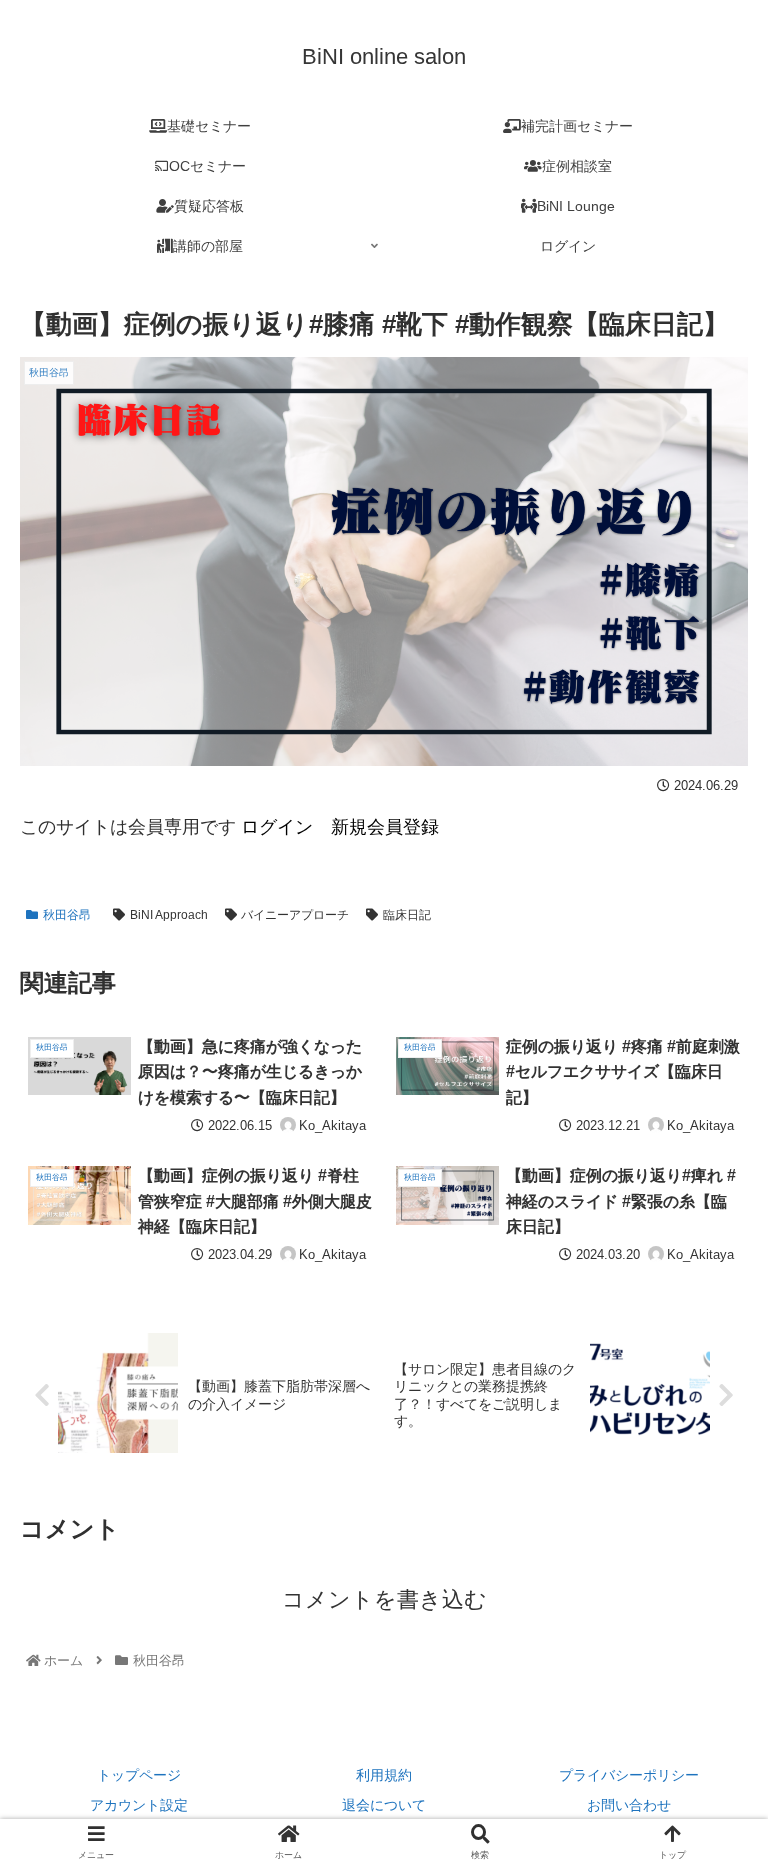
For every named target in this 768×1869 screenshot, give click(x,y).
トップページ (139, 1775)
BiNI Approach (169, 915)
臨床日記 (407, 915)
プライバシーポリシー (629, 1775)
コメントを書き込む (384, 1599)
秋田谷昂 (67, 915)
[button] (709, 1678)
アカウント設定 (139, 1805)
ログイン (274, 827)
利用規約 (384, 1775)
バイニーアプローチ (295, 915)
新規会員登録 (385, 827)
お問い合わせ (629, 1805)
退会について (384, 1805)
